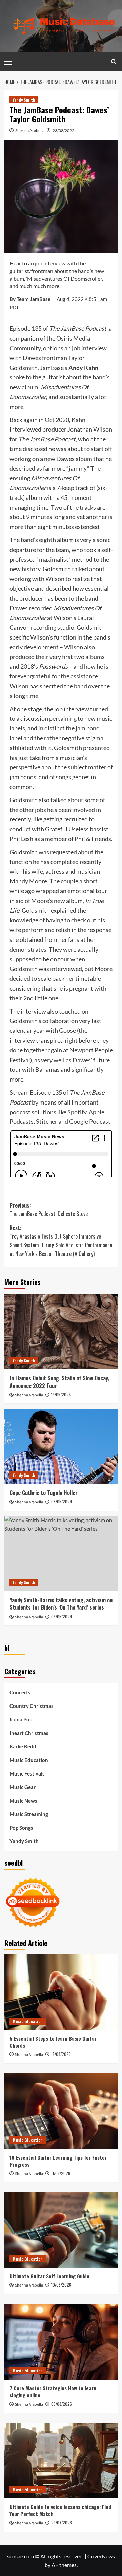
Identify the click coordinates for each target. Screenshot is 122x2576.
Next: (61, 1241)
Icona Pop (21, 1719)
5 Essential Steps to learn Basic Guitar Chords (53, 2042)
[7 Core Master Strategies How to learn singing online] (61, 2342)
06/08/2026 (62, 2404)
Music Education (29, 1760)
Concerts (20, 1692)
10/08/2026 (61, 2285)
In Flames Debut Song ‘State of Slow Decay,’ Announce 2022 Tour (60, 1382)
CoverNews (101, 2556)
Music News (23, 1801)
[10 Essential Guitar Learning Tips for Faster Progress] (61, 2111)
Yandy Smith (24, 100)
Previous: (49, 1210)
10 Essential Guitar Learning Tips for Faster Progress (58, 2161)
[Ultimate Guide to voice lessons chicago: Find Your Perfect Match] (61, 2461)
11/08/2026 (61, 2173)
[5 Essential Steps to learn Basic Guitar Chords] (61, 1992)
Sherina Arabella (30, 130)
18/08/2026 (61, 2054)
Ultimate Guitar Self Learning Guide (49, 2276)
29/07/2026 (62, 2522)
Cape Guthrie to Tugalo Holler (44, 1493)
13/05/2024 (61, 1395)
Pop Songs (21, 1828)
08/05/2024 (62, 1501)
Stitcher (47, 1121)
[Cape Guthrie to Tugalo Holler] (61, 1446)
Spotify (77, 1112)
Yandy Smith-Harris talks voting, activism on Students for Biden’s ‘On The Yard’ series (61, 1604)
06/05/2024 (62, 1616)
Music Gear (23, 1787)
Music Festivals (27, 1773)
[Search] (114, 61)
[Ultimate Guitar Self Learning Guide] (61, 2230)
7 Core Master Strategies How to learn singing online (53, 2392)
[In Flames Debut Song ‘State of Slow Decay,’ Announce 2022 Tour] (61, 1331)
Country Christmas (32, 1706)
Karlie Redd (23, 1746)
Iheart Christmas (29, 1733)
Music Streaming (29, 1814)
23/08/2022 (63, 130)
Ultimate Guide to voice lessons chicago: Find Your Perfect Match (60, 2510)
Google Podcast (90, 1121)
